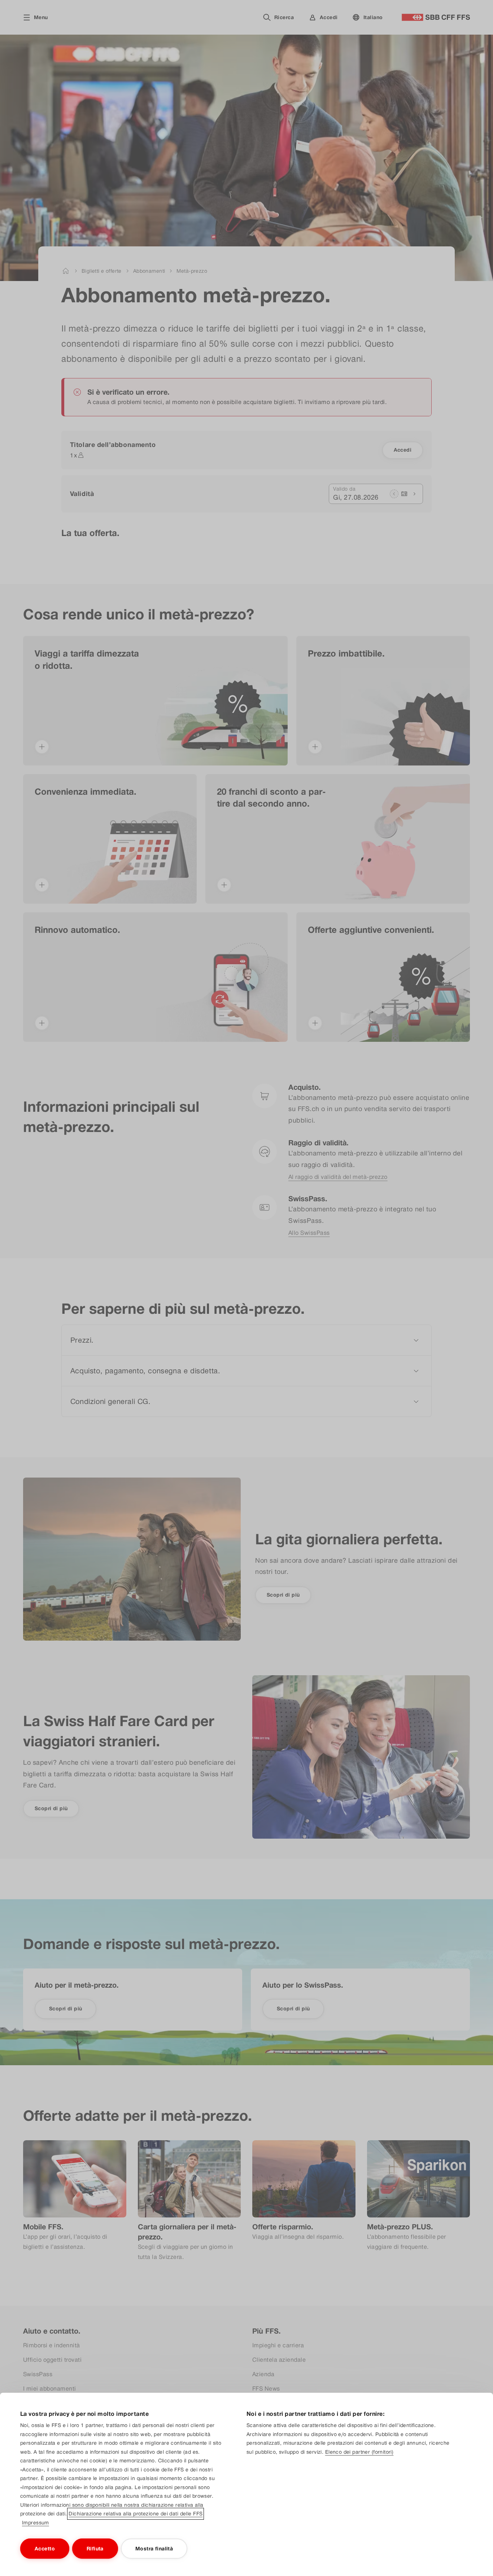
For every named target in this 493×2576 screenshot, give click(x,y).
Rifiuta (95, 2549)
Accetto (45, 2549)
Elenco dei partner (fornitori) (359, 2452)
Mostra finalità (154, 2549)
